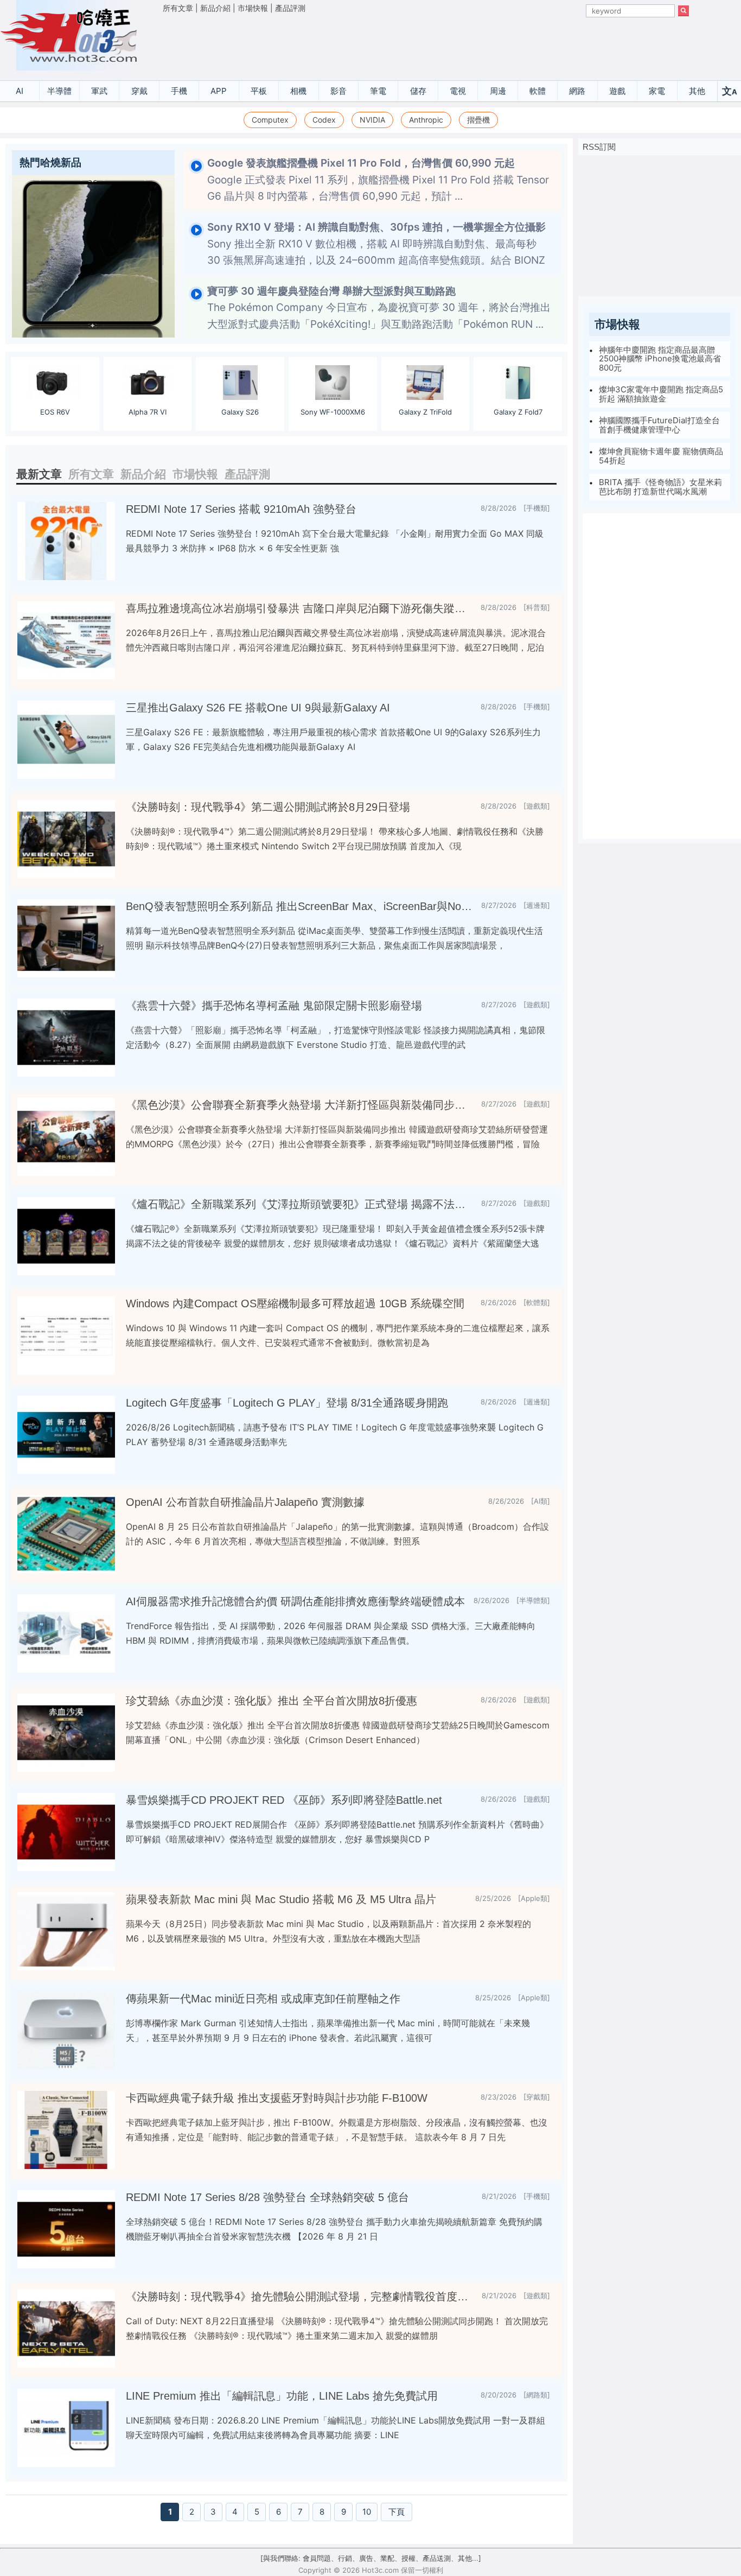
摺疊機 (478, 120)
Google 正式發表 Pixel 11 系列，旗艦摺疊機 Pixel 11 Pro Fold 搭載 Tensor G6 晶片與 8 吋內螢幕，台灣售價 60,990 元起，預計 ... (378, 180)
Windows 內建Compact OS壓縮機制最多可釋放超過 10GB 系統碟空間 (295, 1303)
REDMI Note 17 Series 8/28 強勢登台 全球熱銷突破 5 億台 (267, 2197)
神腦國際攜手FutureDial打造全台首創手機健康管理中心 (659, 425)
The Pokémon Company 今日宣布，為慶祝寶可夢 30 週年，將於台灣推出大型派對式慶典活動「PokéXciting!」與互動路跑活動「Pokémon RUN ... (379, 308)
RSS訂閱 (599, 147)
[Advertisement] (426, 44)
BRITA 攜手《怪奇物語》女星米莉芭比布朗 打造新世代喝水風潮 (660, 487)
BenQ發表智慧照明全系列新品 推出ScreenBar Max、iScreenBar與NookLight (299, 906)
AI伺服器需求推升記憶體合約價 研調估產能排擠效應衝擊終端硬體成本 (295, 1601)
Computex (270, 120)
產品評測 (290, 8)
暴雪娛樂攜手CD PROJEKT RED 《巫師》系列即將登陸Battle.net (284, 1800)
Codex (324, 120)
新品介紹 (215, 8)
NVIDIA (372, 120)
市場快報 (253, 8)
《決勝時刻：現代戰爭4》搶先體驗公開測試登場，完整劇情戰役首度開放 (299, 2297)
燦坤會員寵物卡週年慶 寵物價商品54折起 (661, 456)
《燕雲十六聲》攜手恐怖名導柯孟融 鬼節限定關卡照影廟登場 (274, 1006)
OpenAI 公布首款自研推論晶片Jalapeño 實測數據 (245, 1502)
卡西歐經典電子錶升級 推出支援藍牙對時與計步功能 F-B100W (277, 2098)
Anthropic (426, 120)
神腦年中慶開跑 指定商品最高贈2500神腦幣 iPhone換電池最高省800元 (660, 359)
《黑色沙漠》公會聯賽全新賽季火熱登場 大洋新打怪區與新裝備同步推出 (299, 1105)
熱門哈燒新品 (50, 163)
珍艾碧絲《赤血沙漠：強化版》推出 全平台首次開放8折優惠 (272, 1701)
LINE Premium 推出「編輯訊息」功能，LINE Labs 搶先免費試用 (282, 2396)
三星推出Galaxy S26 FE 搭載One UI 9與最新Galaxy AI (258, 708)
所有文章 (178, 8)
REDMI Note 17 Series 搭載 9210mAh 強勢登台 (241, 509)
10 (367, 2512)
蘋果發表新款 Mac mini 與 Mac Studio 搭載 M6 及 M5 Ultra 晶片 (281, 1899)
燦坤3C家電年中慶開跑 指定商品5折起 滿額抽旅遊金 (661, 395)
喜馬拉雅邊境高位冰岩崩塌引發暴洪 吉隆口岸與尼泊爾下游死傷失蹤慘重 (299, 608)
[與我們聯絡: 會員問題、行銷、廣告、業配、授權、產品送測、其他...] (371, 2558)
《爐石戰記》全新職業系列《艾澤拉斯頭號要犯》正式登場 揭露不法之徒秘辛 (299, 1204)
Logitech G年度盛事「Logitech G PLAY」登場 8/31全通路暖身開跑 (287, 1403)
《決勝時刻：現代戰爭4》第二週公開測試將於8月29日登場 (268, 807)
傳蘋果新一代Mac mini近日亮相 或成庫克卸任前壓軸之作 (263, 1999)
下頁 (397, 2512)
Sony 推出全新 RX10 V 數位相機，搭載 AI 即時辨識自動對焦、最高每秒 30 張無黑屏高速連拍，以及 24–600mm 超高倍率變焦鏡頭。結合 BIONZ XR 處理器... (376, 252)
